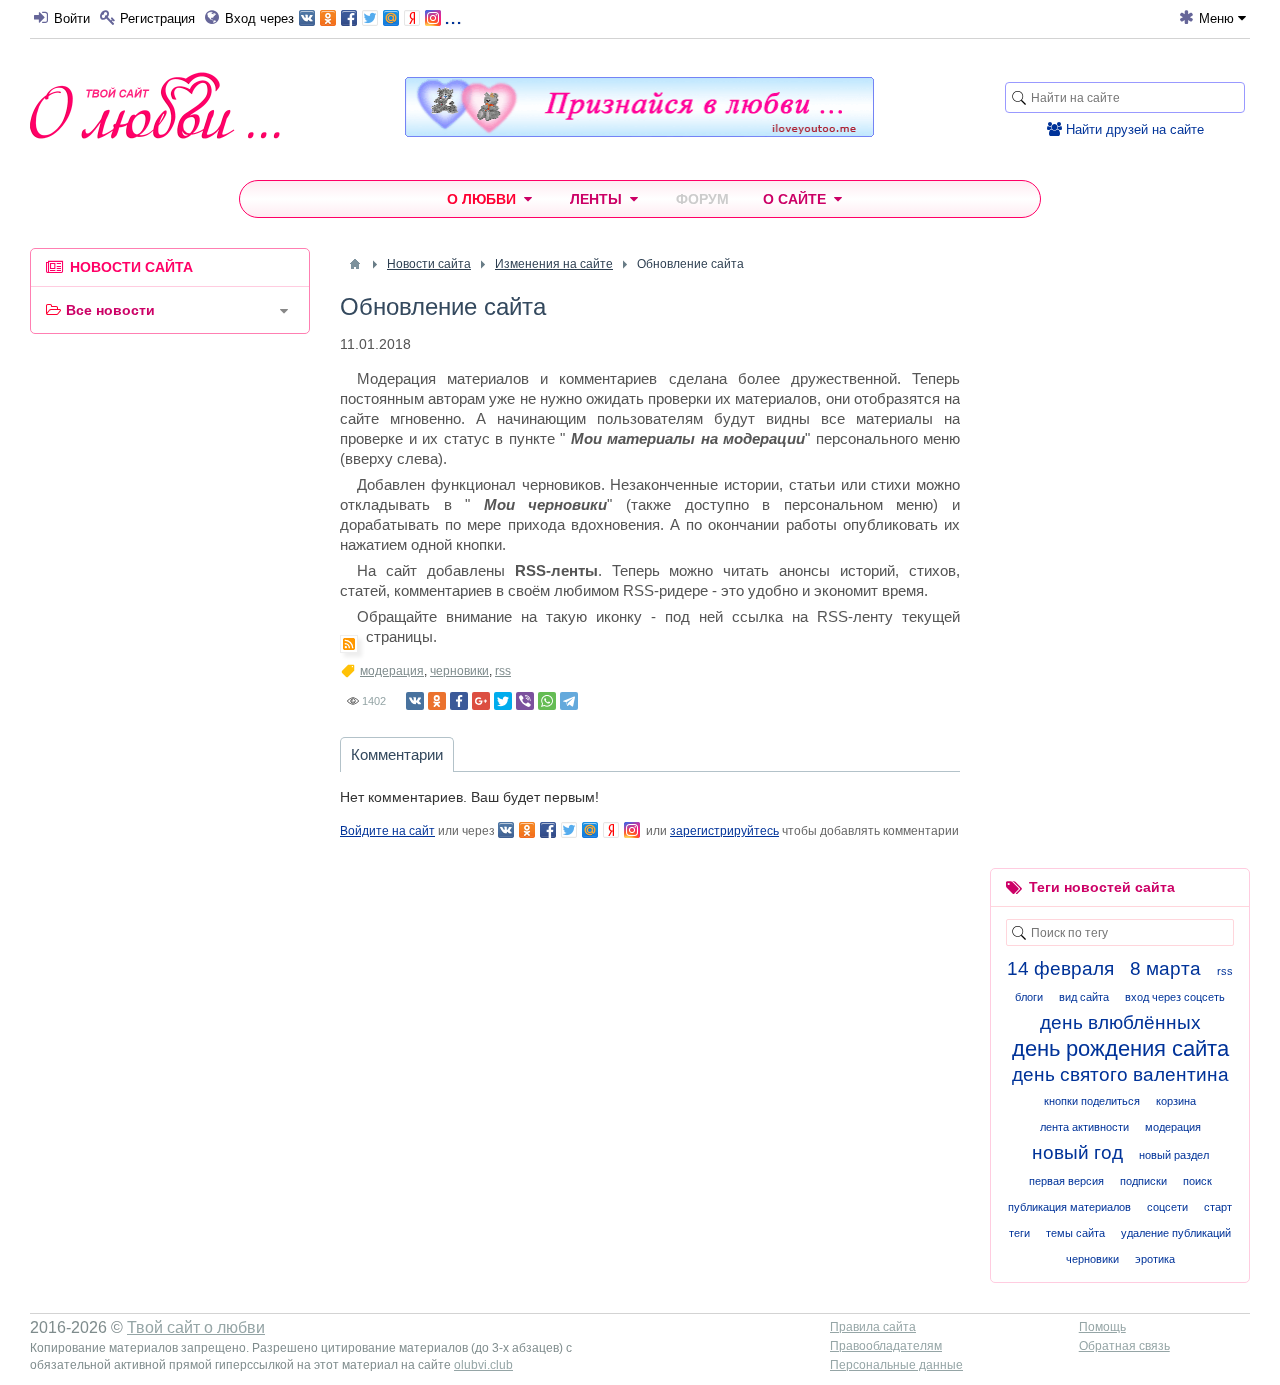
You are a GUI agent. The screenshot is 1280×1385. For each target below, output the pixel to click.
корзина (1176, 1101)
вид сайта (1084, 997)
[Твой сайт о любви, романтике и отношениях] (155, 105)
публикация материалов (1069, 1207)
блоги (1029, 997)
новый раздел (1174, 1155)
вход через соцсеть (1175, 997)
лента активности (1084, 1127)
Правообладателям (886, 1346)
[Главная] (355, 264)
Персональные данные (896, 1365)
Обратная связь (1124, 1346)
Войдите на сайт (387, 831)
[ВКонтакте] (415, 701)
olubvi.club (483, 1365)
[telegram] (569, 701)
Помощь (1102, 1327)
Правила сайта (873, 1327)
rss (503, 671)
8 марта (1165, 968)
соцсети (1167, 1207)
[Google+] (481, 701)
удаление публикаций (1176, 1233)
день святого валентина (1120, 1074)
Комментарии (397, 754)
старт (1218, 1207)
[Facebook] (459, 701)
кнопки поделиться (1092, 1101)
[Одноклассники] (437, 701)
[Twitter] (503, 701)
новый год (1077, 1152)
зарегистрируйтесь (724, 831)
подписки (1143, 1181)
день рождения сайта (1120, 1048)
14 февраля (1060, 968)
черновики (459, 671)
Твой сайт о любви (196, 1327)
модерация (392, 671)
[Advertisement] (170, 654)
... (453, 16)
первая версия (1066, 1181)
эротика (1155, 1259)
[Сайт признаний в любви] (639, 132)
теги (1019, 1233)
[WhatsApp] (547, 701)
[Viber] (525, 701)
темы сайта (1075, 1233)
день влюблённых (1120, 1022)
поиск (1197, 1181)
